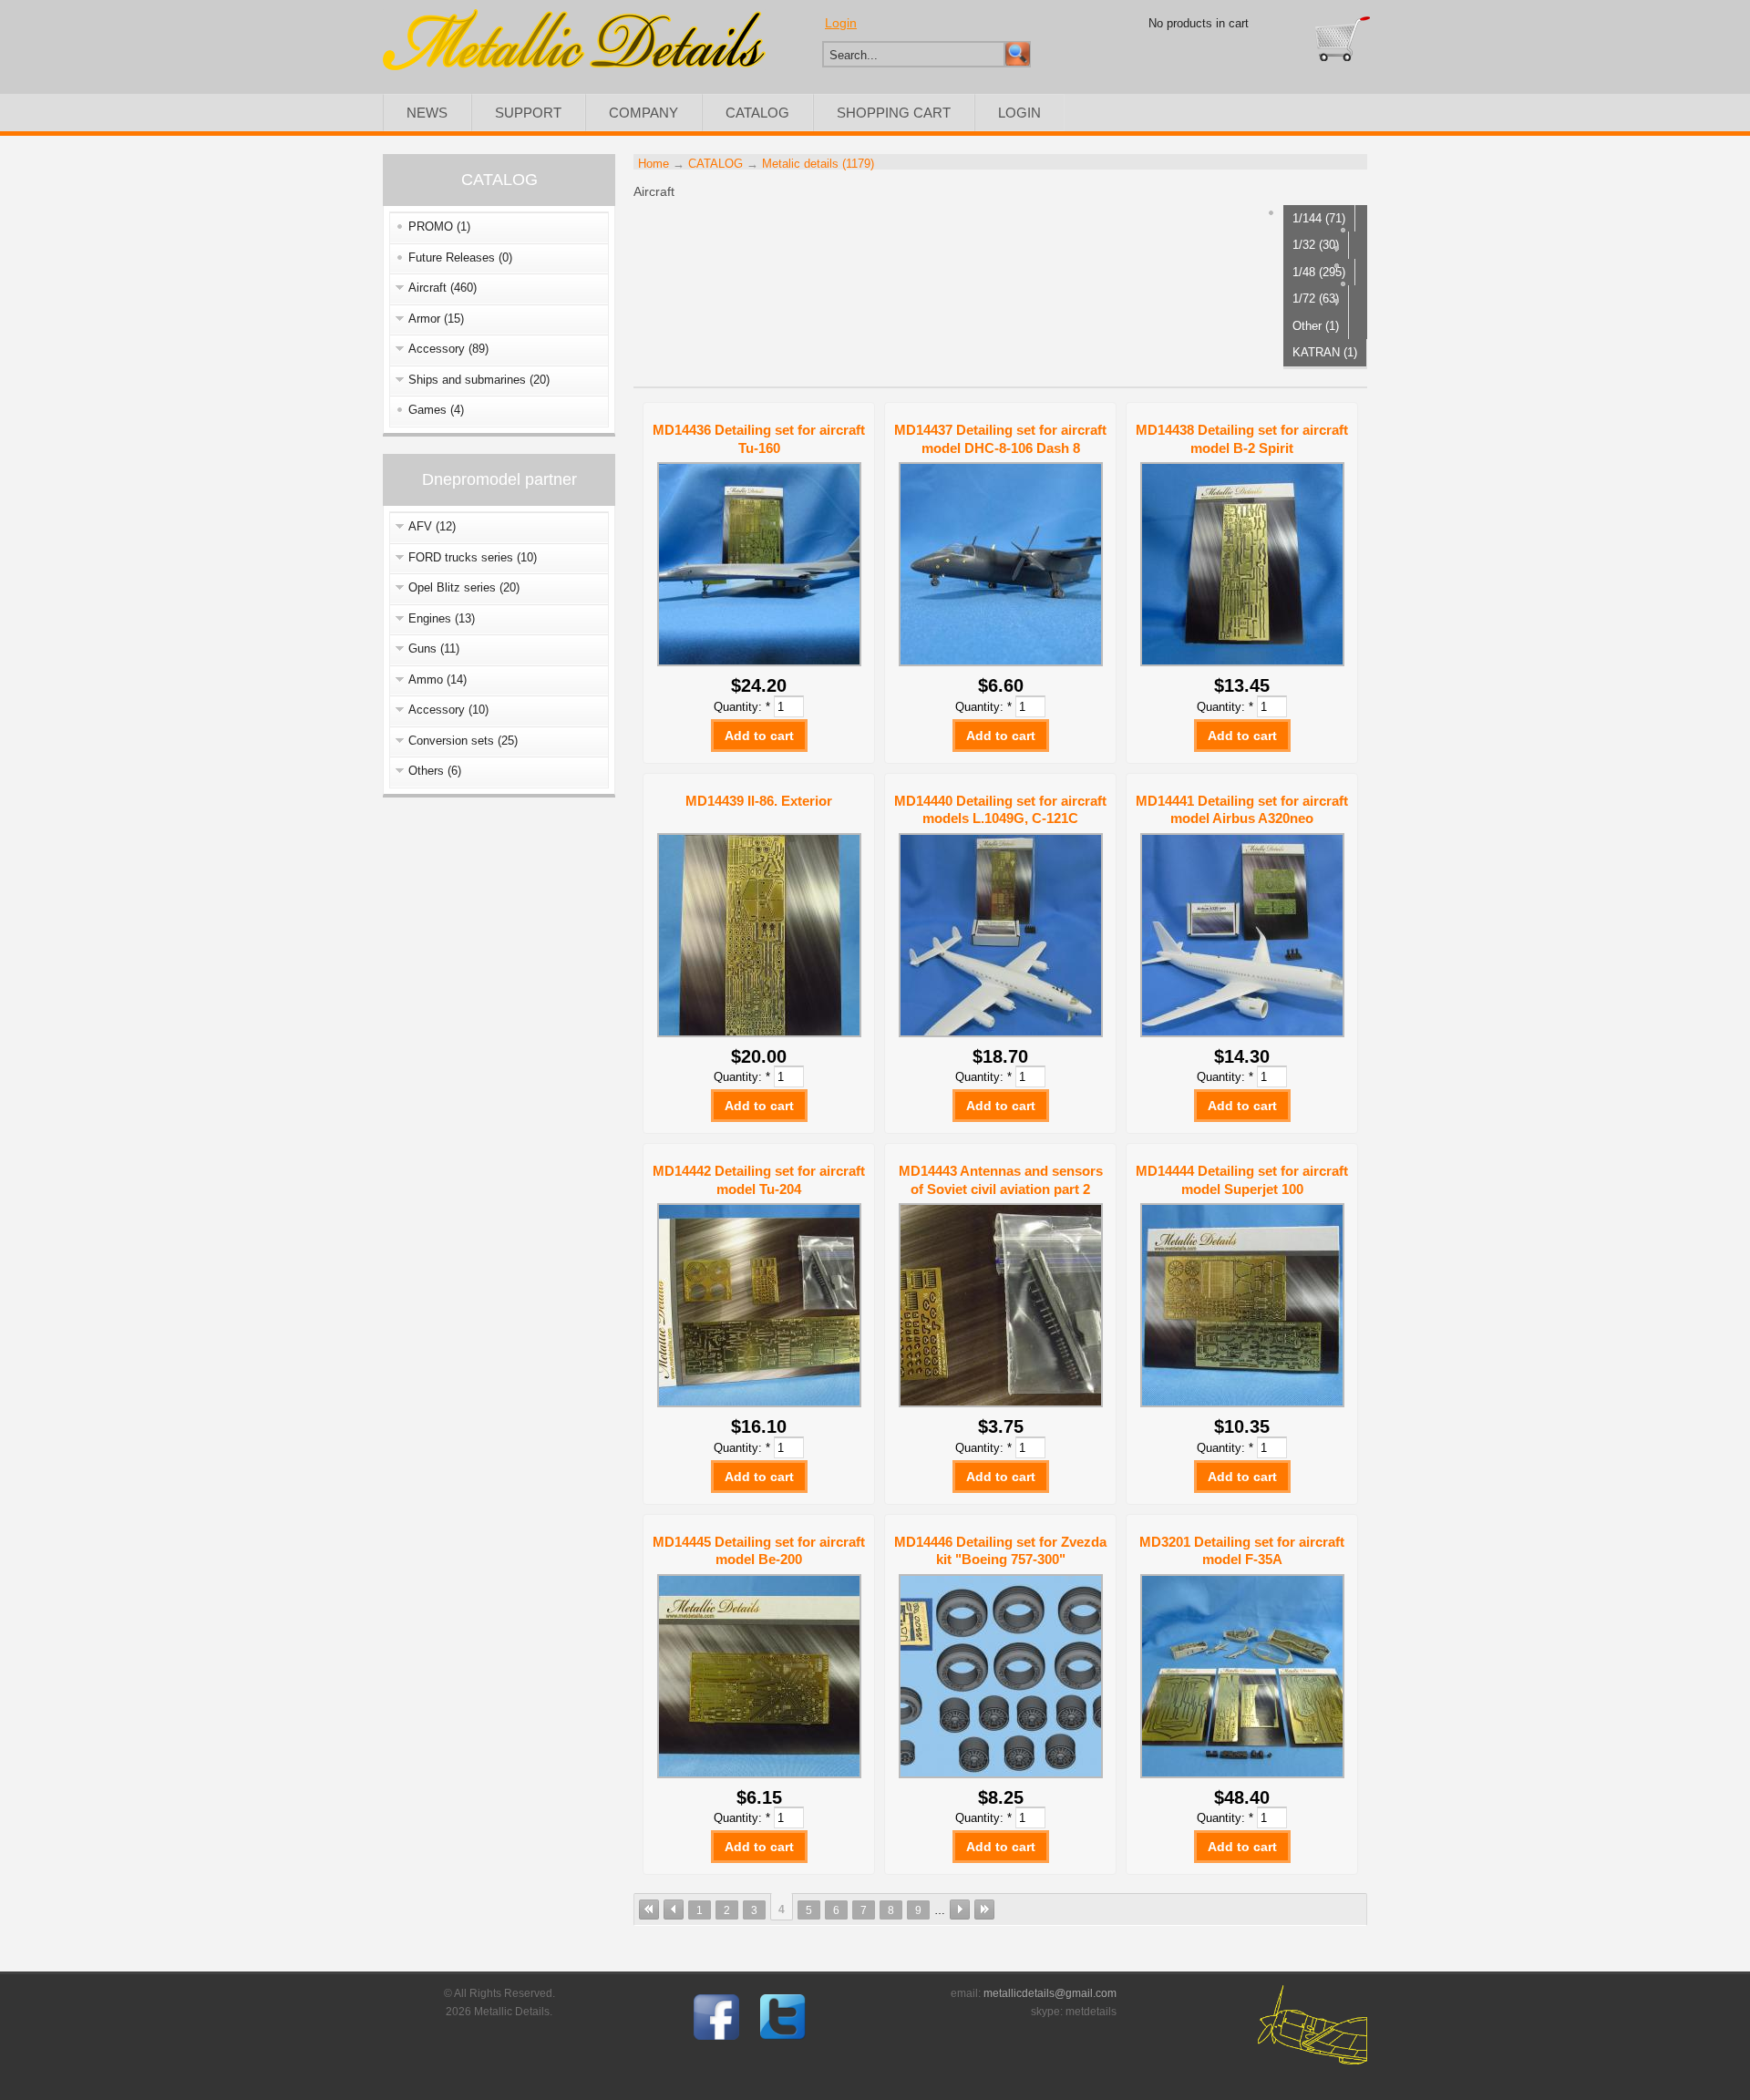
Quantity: (742, 707)
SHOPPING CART (894, 113)
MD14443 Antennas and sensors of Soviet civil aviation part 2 (1001, 1180)
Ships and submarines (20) (479, 380)
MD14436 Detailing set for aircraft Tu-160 (759, 439)
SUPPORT (528, 113)
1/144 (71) (1319, 218)
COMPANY (643, 113)
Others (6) (435, 771)
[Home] (574, 66)
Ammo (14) (437, 679)
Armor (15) (436, 319)
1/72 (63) (1316, 299)
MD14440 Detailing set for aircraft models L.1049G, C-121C (1000, 810)
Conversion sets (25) (463, 741)
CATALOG (757, 113)
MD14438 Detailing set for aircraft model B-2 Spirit (1242, 439)
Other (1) (1316, 326)
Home (654, 164)
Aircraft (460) (443, 288)
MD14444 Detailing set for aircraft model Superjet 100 (1242, 1180)
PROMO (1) (439, 226)
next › (960, 1910)
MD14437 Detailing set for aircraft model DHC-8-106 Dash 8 (1000, 439)
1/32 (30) (1316, 245)
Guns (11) (434, 649)
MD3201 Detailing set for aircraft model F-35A (1242, 1551)
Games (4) (436, 410)
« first (649, 1910)
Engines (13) (442, 618)
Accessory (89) (448, 349)
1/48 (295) (1319, 272)
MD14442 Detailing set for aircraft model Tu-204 (759, 1180)
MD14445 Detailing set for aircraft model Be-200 (759, 1551)
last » (984, 1910)
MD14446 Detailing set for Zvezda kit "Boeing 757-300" (1000, 1551)
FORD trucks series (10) (473, 557)
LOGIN (1019, 113)
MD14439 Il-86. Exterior (759, 801)
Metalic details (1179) (818, 164)
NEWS (427, 113)
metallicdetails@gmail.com (1050, 1993)
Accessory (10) (448, 710)
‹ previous (674, 1910)
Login (841, 23)
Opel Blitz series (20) (464, 587)
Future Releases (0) (460, 257)
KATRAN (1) (1325, 352)
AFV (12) (432, 526)
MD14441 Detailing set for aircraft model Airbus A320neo (1242, 810)
